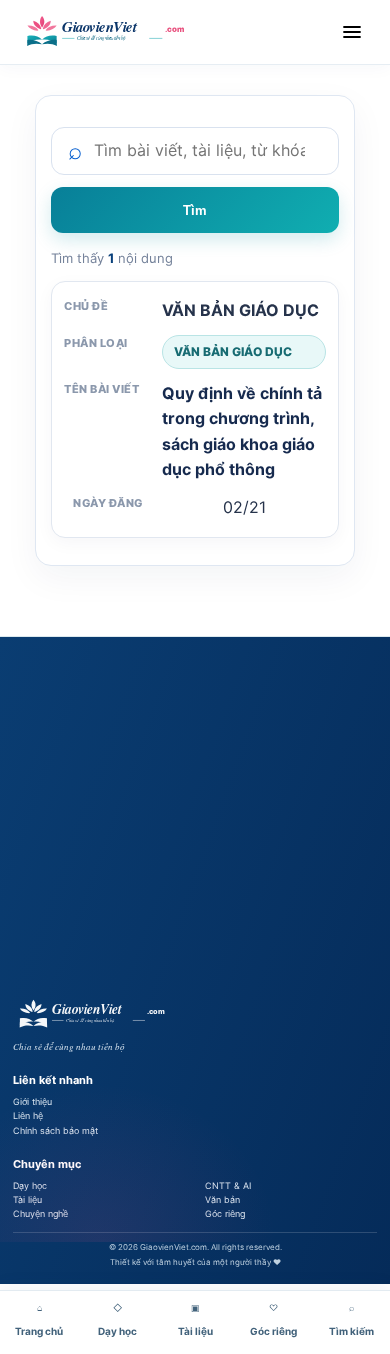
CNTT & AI (228, 1185)
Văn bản (222, 1199)
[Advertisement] (195, 818)
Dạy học (30, 1185)
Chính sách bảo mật (55, 1130)
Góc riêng (225, 1213)
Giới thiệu (32, 1101)
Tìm (195, 210)
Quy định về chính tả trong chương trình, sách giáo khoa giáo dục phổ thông (242, 431)
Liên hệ (28, 1115)
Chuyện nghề (40, 1213)
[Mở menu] (352, 32)
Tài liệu (27, 1199)
